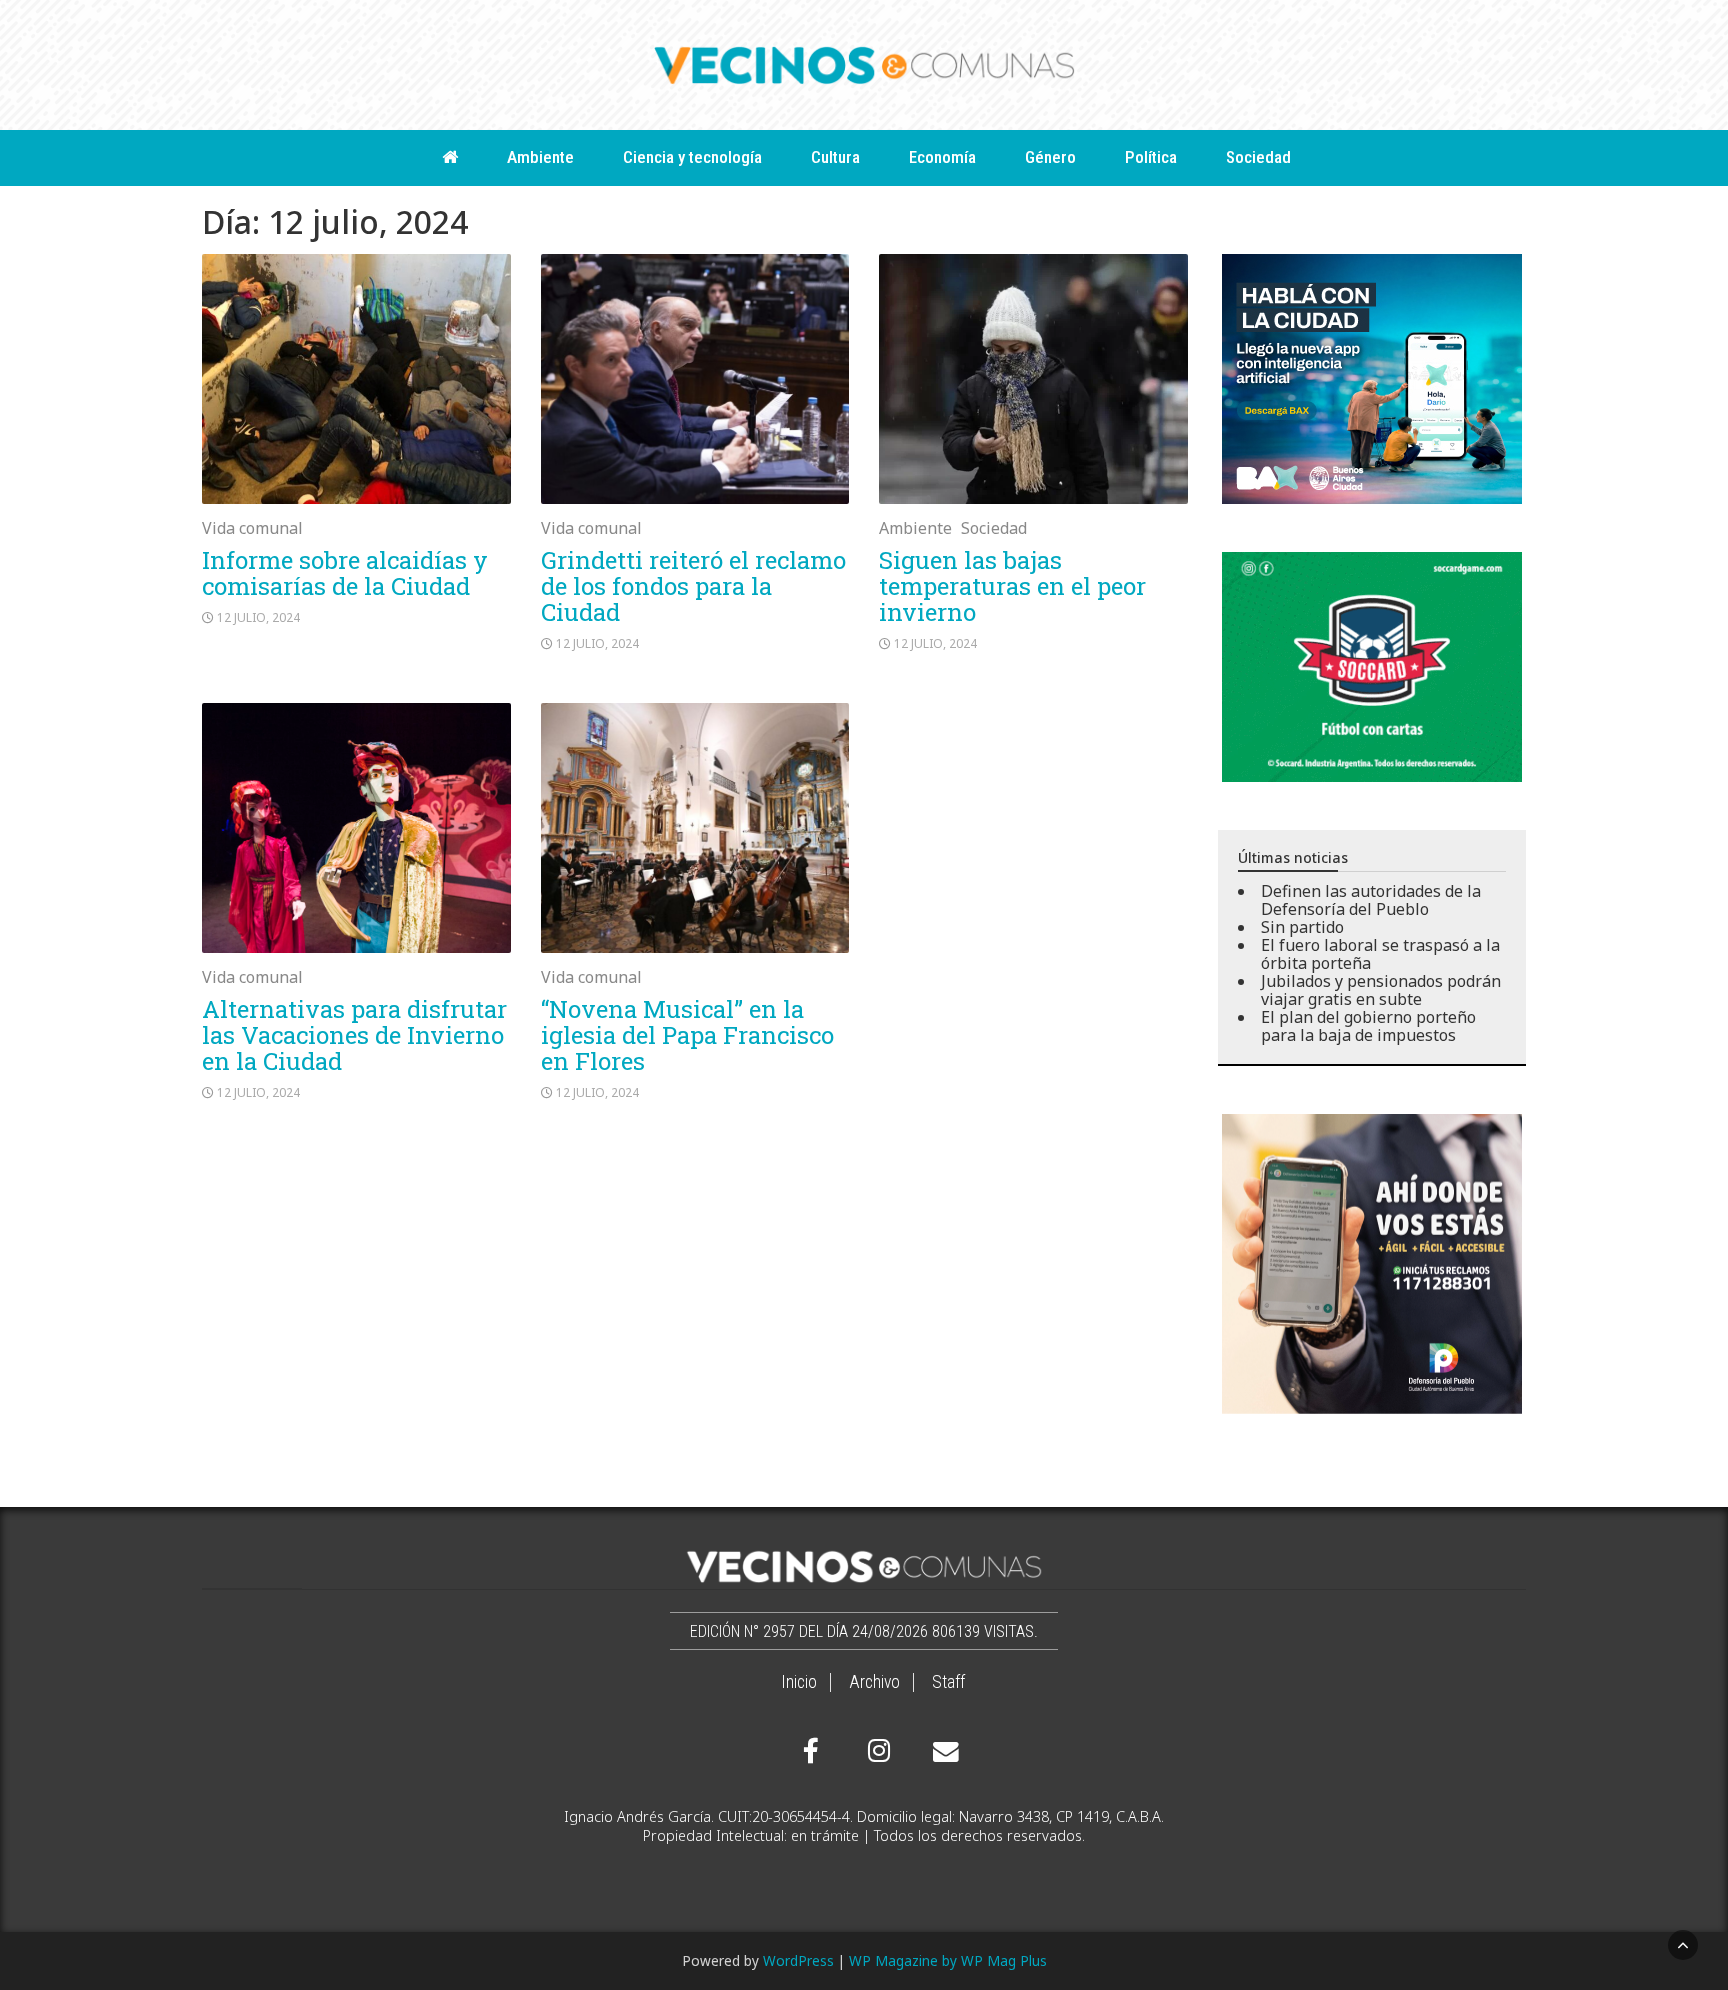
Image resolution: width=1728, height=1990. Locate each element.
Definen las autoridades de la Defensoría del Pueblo (1371, 900)
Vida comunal (252, 528)
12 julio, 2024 (258, 617)
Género (1050, 157)
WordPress (798, 1960)
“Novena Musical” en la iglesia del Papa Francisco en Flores (687, 1035)
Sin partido (1302, 927)
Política (1151, 157)
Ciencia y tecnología (692, 157)
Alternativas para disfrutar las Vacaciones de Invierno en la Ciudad (354, 1035)
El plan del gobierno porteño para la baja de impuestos (1368, 1026)
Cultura (835, 157)
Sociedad (1258, 157)
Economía (942, 157)
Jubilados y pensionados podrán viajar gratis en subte (1381, 990)
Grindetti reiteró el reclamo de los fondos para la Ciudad (693, 586)
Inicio (799, 1682)
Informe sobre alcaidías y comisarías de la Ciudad (345, 573)
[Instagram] (876, 1751)
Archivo (874, 1682)
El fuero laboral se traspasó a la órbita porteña (1380, 954)
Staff (948, 1682)
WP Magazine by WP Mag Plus (948, 1960)
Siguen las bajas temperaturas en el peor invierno (1012, 586)
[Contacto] (941, 1752)
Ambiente (540, 157)
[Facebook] (811, 1751)
